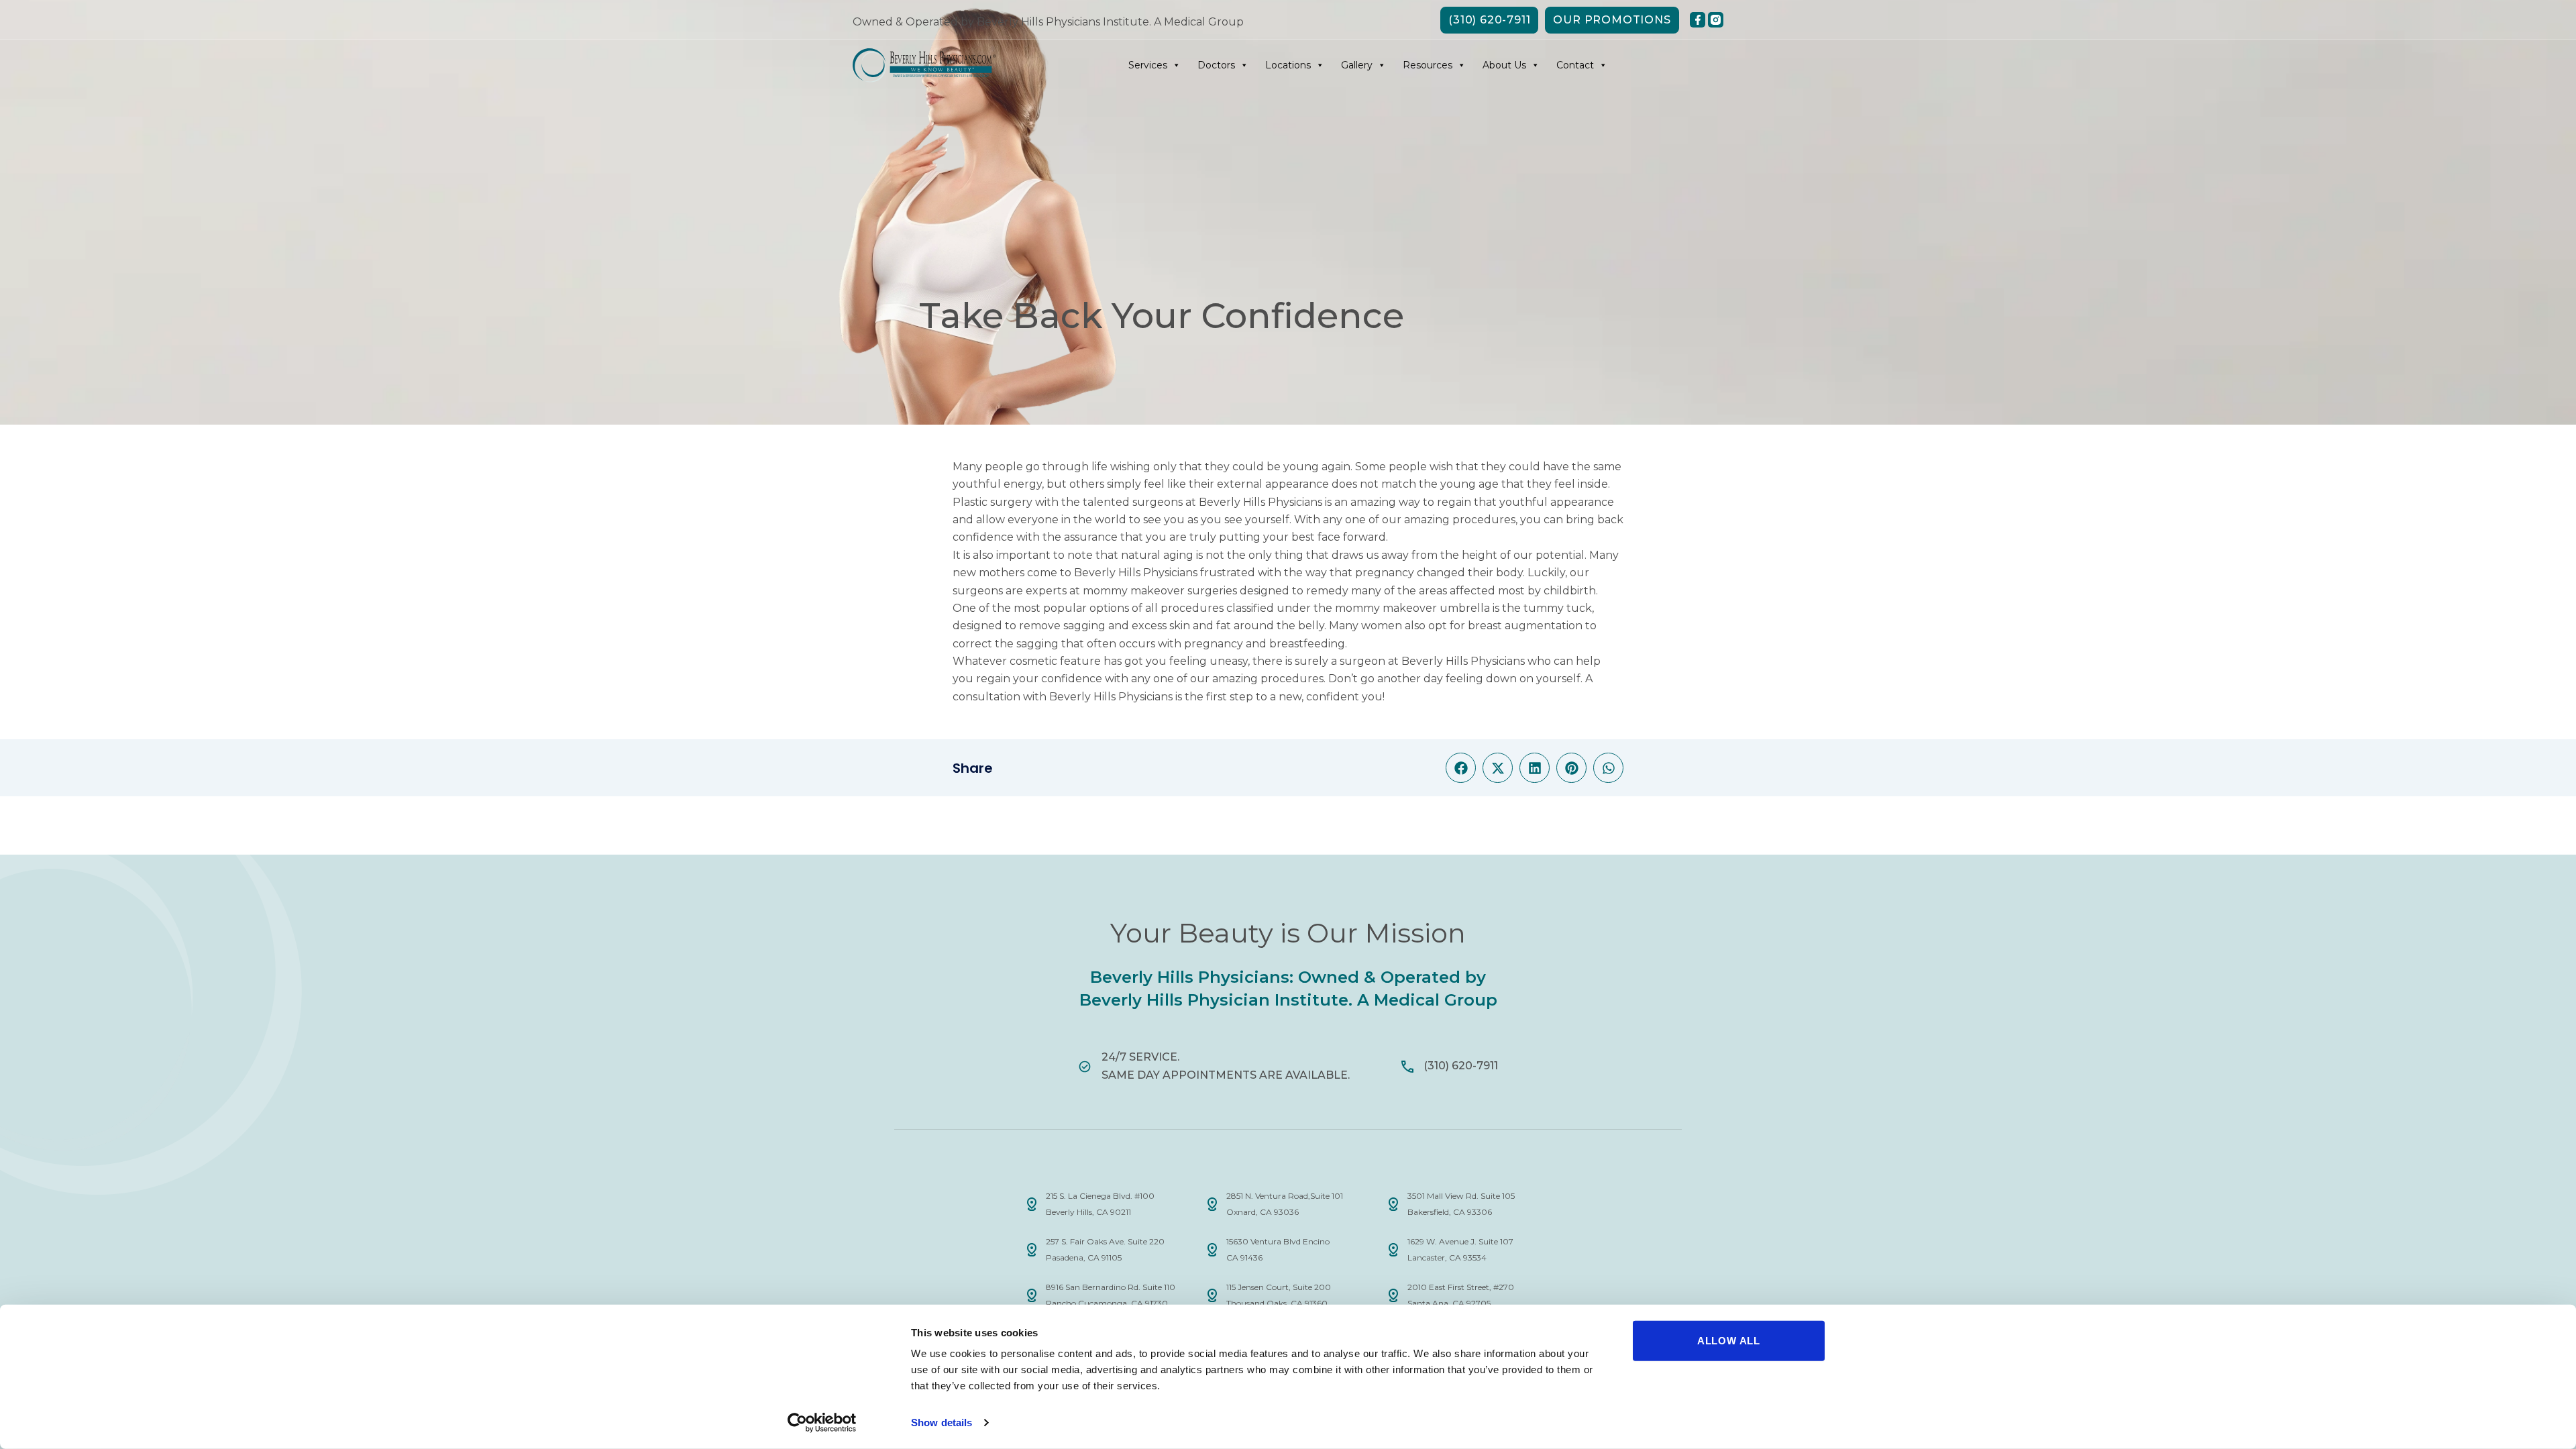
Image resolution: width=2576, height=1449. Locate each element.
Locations (1288, 65)
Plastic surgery (992, 502)
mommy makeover (1386, 608)
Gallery (1357, 65)
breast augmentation (1525, 626)
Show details (942, 1423)
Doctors (1216, 65)
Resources (1428, 65)
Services (1148, 65)
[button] (1461, 768)
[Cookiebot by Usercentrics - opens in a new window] (822, 1423)
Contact (1575, 65)
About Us (1504, 65)
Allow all (1729, 1341)
